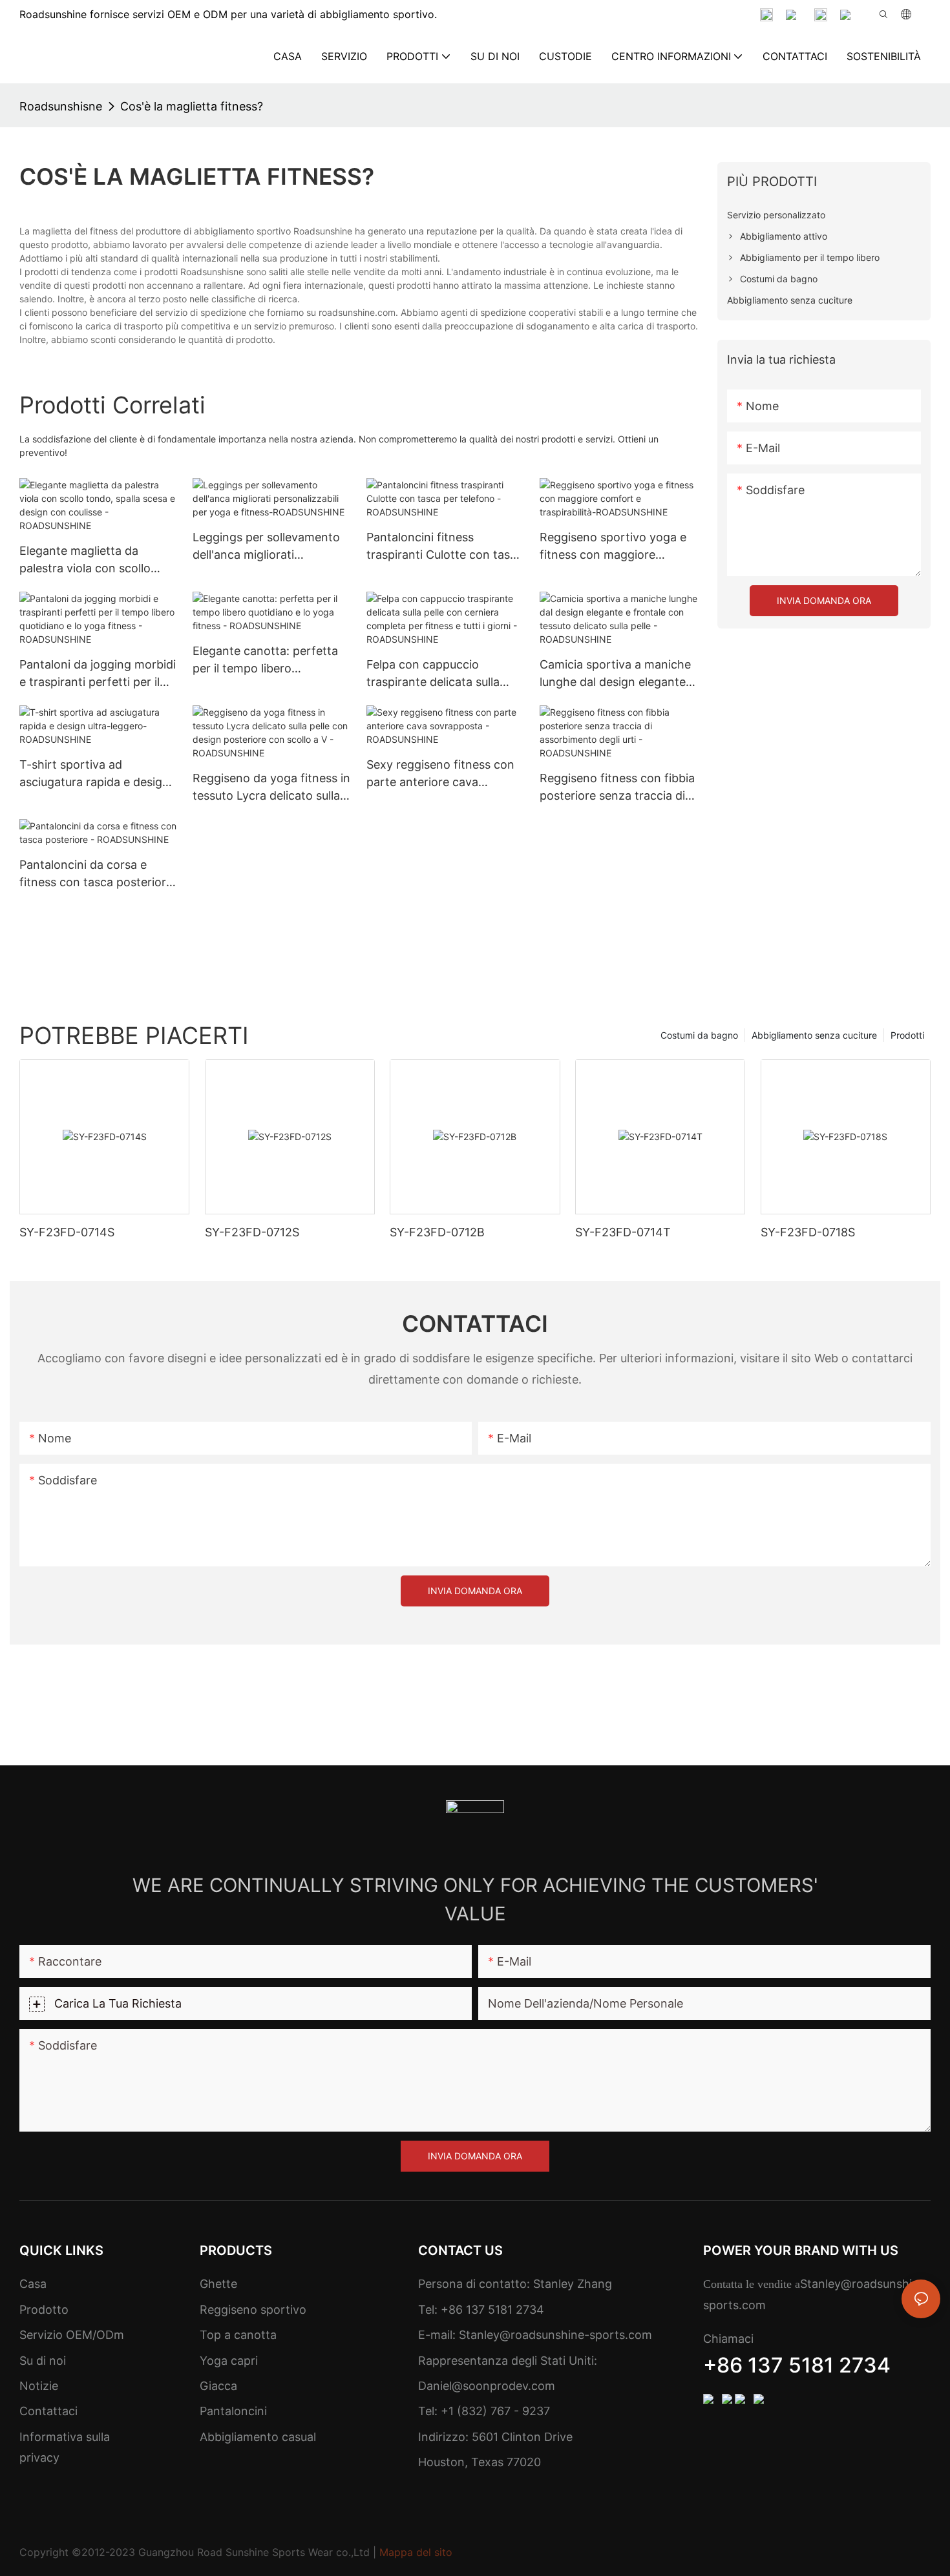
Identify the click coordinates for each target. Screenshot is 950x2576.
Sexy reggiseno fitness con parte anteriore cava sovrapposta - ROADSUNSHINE (440, 774)
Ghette (218, 2284)
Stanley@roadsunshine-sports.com (554, 2335)
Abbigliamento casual (258, 2437)
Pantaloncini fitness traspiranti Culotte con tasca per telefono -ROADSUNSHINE (445, 547)
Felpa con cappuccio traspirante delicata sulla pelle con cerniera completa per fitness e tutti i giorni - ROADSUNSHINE (442, 674)
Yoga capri (229, 2361)
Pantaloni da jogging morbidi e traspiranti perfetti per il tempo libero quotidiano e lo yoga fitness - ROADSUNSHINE (98, 674)
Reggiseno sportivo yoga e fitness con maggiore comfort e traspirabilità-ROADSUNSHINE (613, 547)
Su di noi (43, 2361)
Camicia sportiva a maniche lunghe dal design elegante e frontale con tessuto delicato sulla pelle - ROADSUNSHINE (618, 674)
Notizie (39, 2386)
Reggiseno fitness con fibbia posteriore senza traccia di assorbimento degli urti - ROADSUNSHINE (617, 788)
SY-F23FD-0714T (623, 1232)
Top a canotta (238, 2335)
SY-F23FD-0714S (67, 1232)
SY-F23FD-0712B (437, 1232)
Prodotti (907, 1035)
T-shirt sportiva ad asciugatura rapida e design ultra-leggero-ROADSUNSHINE (94, 774)
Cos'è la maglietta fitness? (192, 106)
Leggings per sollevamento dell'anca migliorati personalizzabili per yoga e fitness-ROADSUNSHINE (266, 547)
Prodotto (44, 2310)
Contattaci (48, 2411)
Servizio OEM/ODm (72, 2335)
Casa (33, 2284)
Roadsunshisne (61, 106)
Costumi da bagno (699, 1035)
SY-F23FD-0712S (252, 1232)
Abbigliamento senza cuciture (814, 1035)
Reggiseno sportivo (253, 2310)
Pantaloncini (233, 2411)
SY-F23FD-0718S (808, 1232)
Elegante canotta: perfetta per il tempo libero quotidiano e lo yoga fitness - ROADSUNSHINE (268, 660)
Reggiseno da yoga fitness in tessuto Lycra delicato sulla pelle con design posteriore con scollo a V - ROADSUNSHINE (271, 788)
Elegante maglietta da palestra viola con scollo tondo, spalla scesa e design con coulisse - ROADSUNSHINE (96, 560)
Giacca (218, 2386)
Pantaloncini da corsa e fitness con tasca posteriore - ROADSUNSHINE (96, 874)
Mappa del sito (416, 2552)
